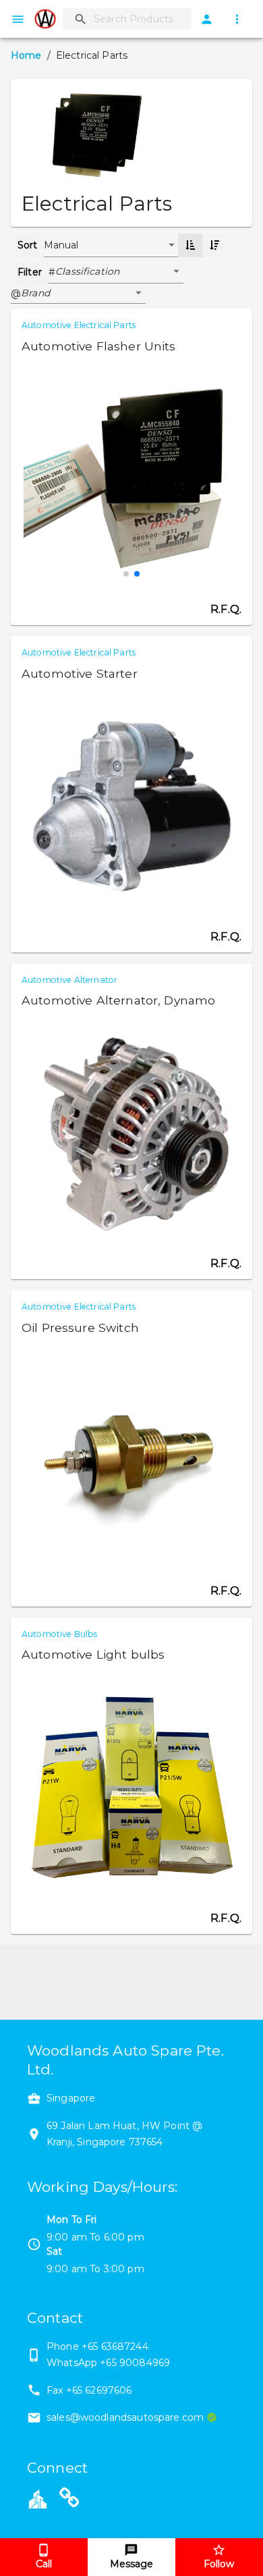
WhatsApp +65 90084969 (108, 2363)
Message (131, 2564)
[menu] (18, 19)
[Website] (69, 2500)
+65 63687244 (115, 2346)
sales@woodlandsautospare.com (125, 2417)
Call (44, 2564)
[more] (237, 19)
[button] (119, 272)
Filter (30, 272)
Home (26, 55)
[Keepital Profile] (38, 2498)
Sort (28, 245)
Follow (219, 2564)
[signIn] (207, 19)
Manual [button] (61, 245)
